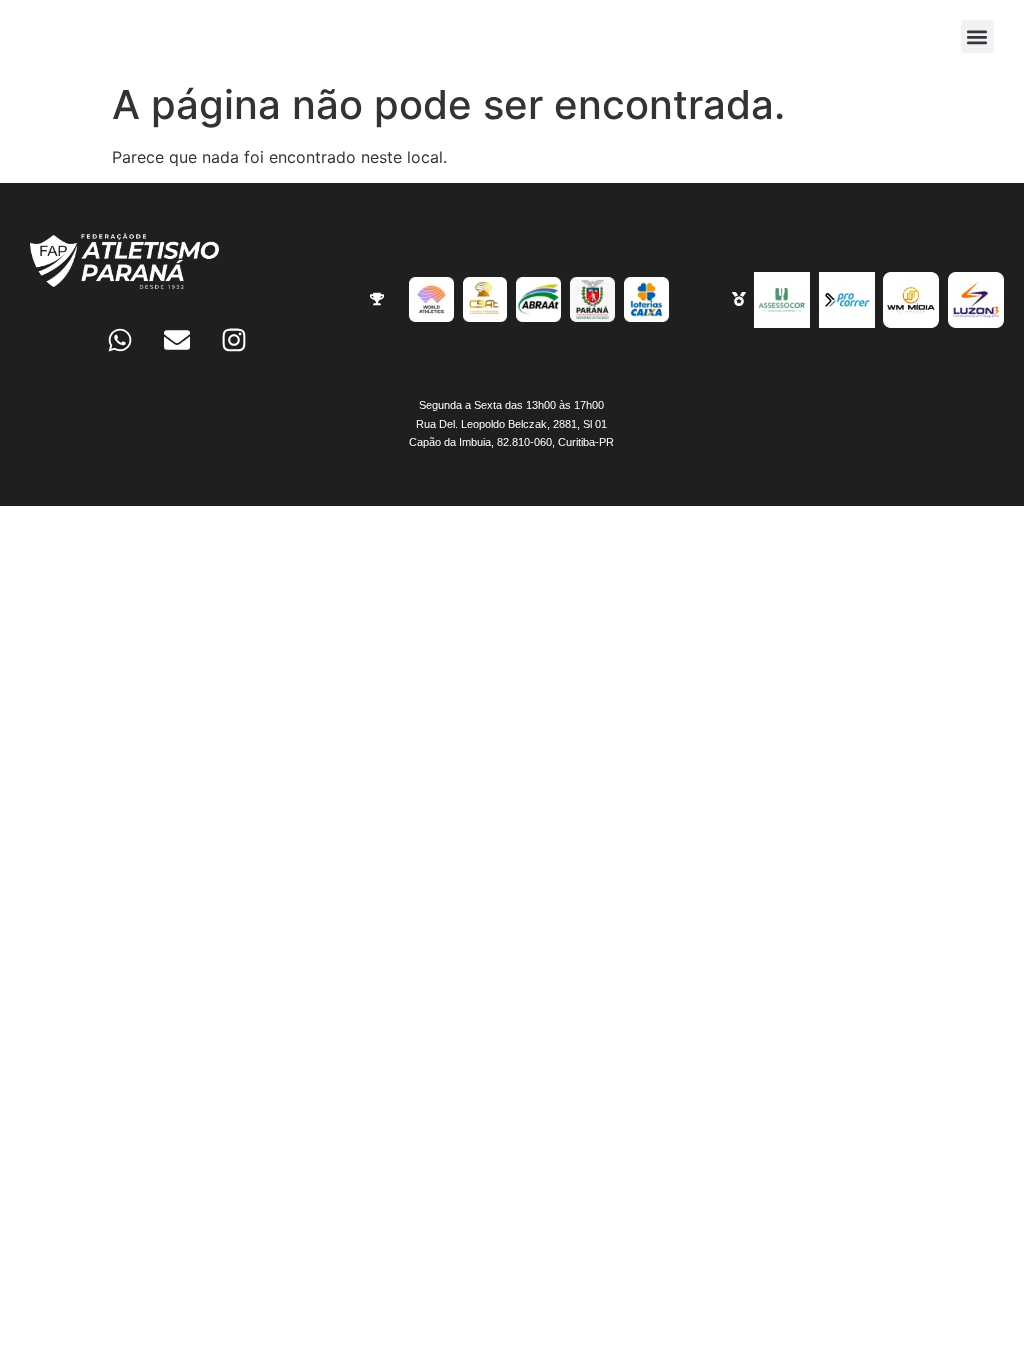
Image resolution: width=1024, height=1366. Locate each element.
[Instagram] (234, 340)
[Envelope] (177, 340)
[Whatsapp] (120, 340)
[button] (977, 36)
